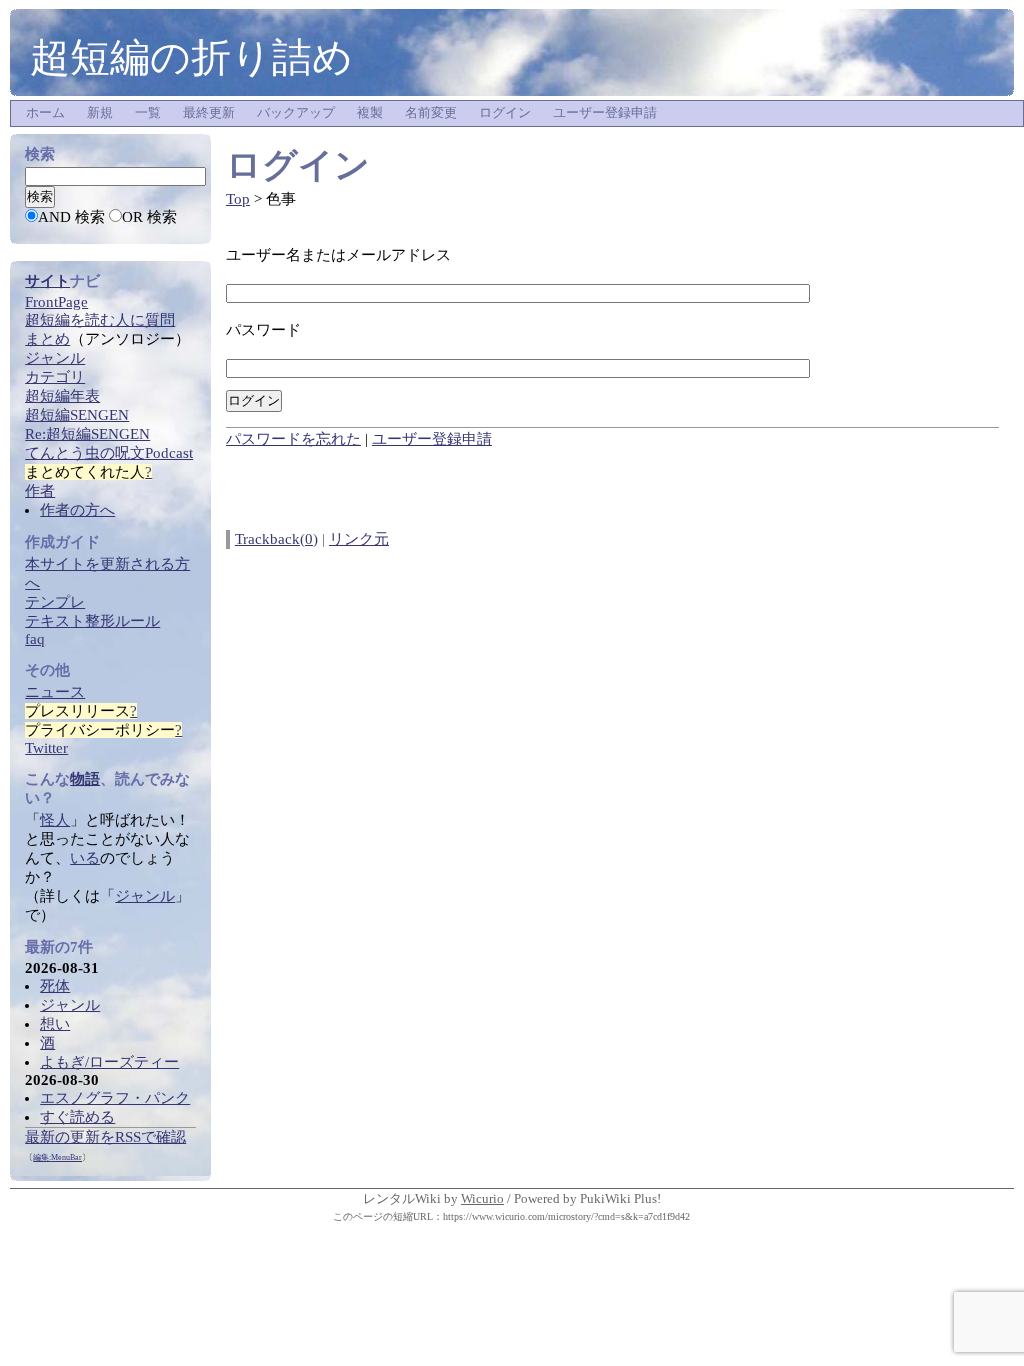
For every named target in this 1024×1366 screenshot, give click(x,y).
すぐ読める (77, 1117)
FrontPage (56, 302)
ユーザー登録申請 (605, 113)
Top (238, 199)
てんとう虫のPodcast (109, 453)
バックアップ (296, 113)
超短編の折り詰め (191, 57)
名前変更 (431, 113)
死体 (55, 986)
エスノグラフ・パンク (115, 1098)
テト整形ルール (92, 621)
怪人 (55, 820)
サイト (47, 281)
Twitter (46, 748)
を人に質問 (100, 320)
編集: (57, 1157)
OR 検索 (149, 217)
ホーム (45, 113)
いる (85, 858)
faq (35, 639)
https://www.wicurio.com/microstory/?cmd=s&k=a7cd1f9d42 (566, 1216)
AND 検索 (71, 217)
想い (55, 1024)
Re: (87, 434)
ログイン (505, 113)
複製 (370, 113)
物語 (85, 779)
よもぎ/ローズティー (109, 1062)
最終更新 (209, 113)
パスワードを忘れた (293, 439)
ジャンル (145, 896)
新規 (100, 113)
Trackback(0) (276, 539)
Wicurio (482, 1198)
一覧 (148, 113)
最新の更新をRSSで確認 (105, 1137)
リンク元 (359, 539)
